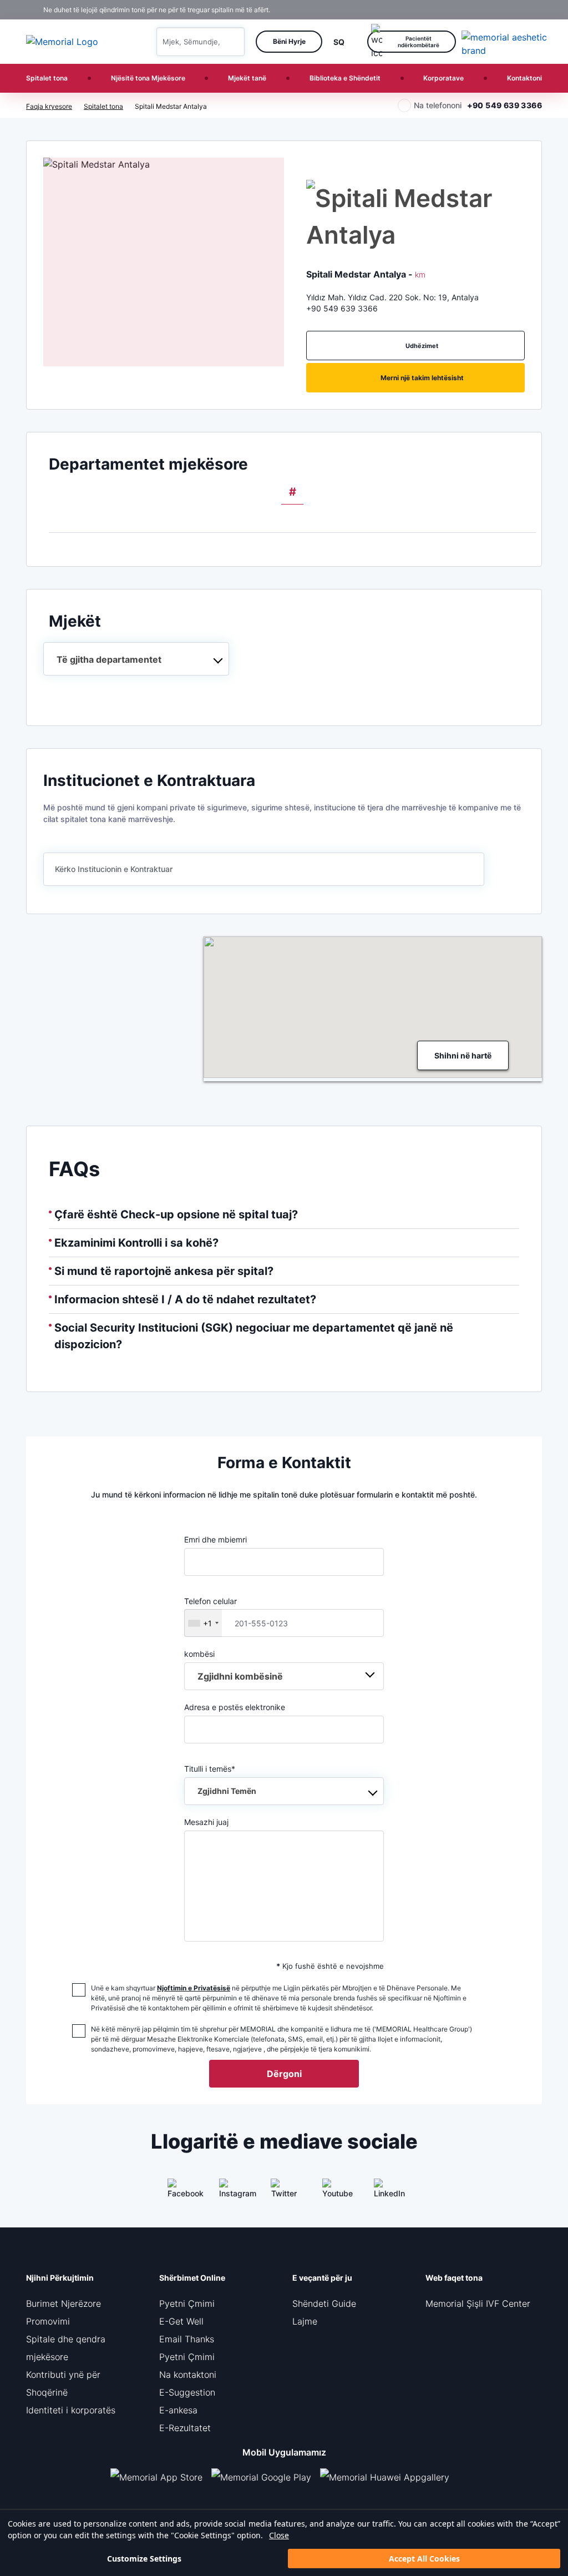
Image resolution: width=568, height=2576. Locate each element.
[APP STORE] (161, 2477)
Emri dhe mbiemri (215, 1539)
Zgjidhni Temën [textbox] (227, 1791)
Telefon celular (211, 1612)
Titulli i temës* (220, 1780)
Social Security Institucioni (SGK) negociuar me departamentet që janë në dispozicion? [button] (254, 1336)
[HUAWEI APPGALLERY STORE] (389, 2477)
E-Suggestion (187, 2392)
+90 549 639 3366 (504, 105)
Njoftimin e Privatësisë (194, 1988)
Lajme (305, 2321)
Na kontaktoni (188, 2375)
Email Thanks (187, 2339)
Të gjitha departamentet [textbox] (109, 659)
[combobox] (136, 659)
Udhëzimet (422, 346)
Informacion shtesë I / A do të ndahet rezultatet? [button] (185, 1299)
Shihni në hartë (463, 1055)
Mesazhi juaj (206, 1822)
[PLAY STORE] (261, 2477)
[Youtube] (336, 2192)
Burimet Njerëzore (64, 2303)
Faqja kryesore (49, 106)
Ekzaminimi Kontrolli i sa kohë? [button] (136, 1243)
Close (279, 2535)
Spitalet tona (47, 78)
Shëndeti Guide (324, 2303)
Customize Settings (144, 2559)
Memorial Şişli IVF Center (478, 2303)
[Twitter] (284, 2192)
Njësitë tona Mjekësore (148, 78)
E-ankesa (178, 2410)
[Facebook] (181, 2192)
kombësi (199, 1654)
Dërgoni (284, 2074)
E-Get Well (181, 2321)
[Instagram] (232, 2192)
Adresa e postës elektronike (235, 1707)
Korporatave (443, 78)
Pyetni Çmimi (187, 2303)
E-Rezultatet (185, 2428)
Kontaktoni (524, 78)
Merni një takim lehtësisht (422, 378)
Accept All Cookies (424, 2559)
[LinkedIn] (387, 2192)
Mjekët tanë (247, 78)
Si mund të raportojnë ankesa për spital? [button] (164, 1271)
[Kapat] (537, 10)
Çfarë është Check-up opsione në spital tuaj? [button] (176, 1214)
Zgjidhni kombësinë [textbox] (240, 1676)
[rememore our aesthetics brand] (506, 42)
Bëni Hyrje (289, 41)
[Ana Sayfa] (62, 42)
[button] (232, 42)
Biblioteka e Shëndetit (345, 78)
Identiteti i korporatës (71, 2410)
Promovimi (48, 2321)
